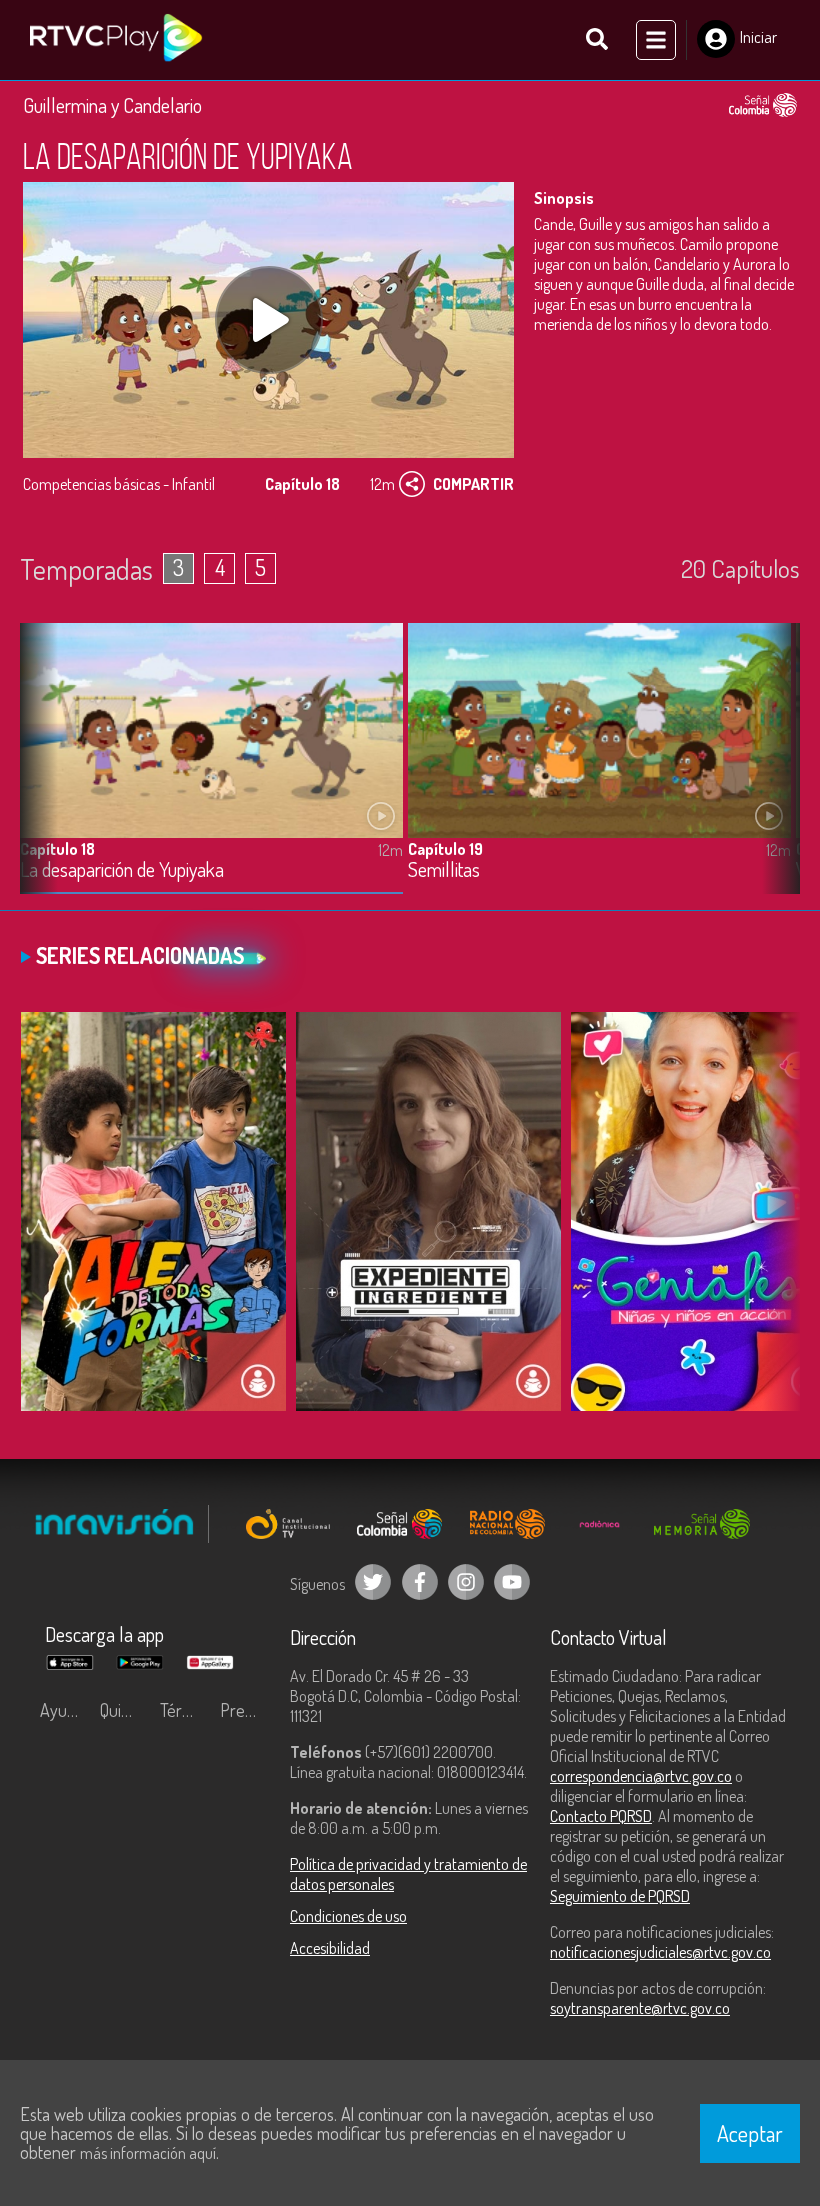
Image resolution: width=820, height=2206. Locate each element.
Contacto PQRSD (601, 1816)
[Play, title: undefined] (269, 320)
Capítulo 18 (57, 849)
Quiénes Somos (125, 1710)
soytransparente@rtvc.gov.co (640, 2008)
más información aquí (148, 2153)
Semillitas (444, 870)
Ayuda (62, 1710)
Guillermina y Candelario (112, 105)
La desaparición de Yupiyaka (122, 870)
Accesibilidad (330, 1948)
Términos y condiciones (185, 1710)
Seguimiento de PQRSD (620, 1896)
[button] (775, 774)
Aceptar (750, 2133)
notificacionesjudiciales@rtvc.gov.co (660, 1952)
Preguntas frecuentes (245, 1710)
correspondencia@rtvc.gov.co (641, 1776)
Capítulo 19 (445, 849)
